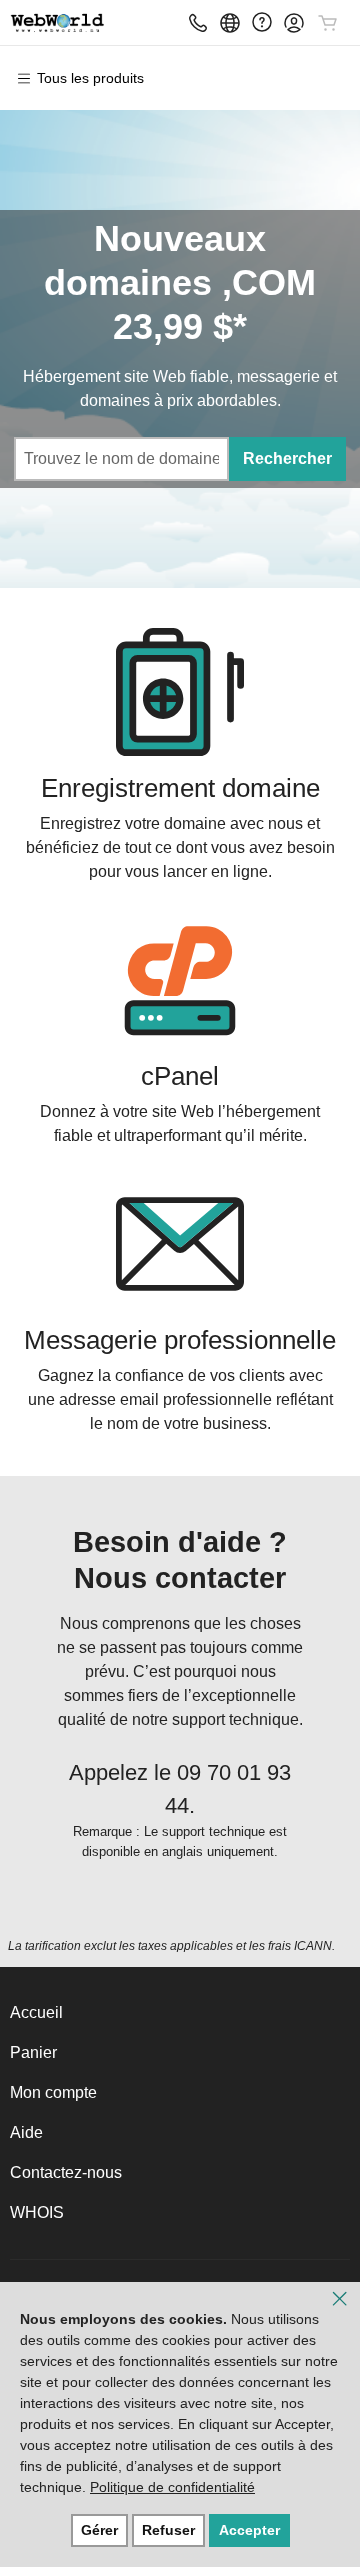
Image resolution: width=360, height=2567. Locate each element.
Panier (33, 2052)
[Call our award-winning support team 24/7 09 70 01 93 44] (262, 22)
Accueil (36, 2012)
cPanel (180, 1076)
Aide (26, 2132)
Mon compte (53, 2092)
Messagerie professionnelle (180, 1340)
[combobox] (121, 459)
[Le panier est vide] (328, 23)
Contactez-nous (66, 2172)
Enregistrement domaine (180, 788)
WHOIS (37, 2212)
